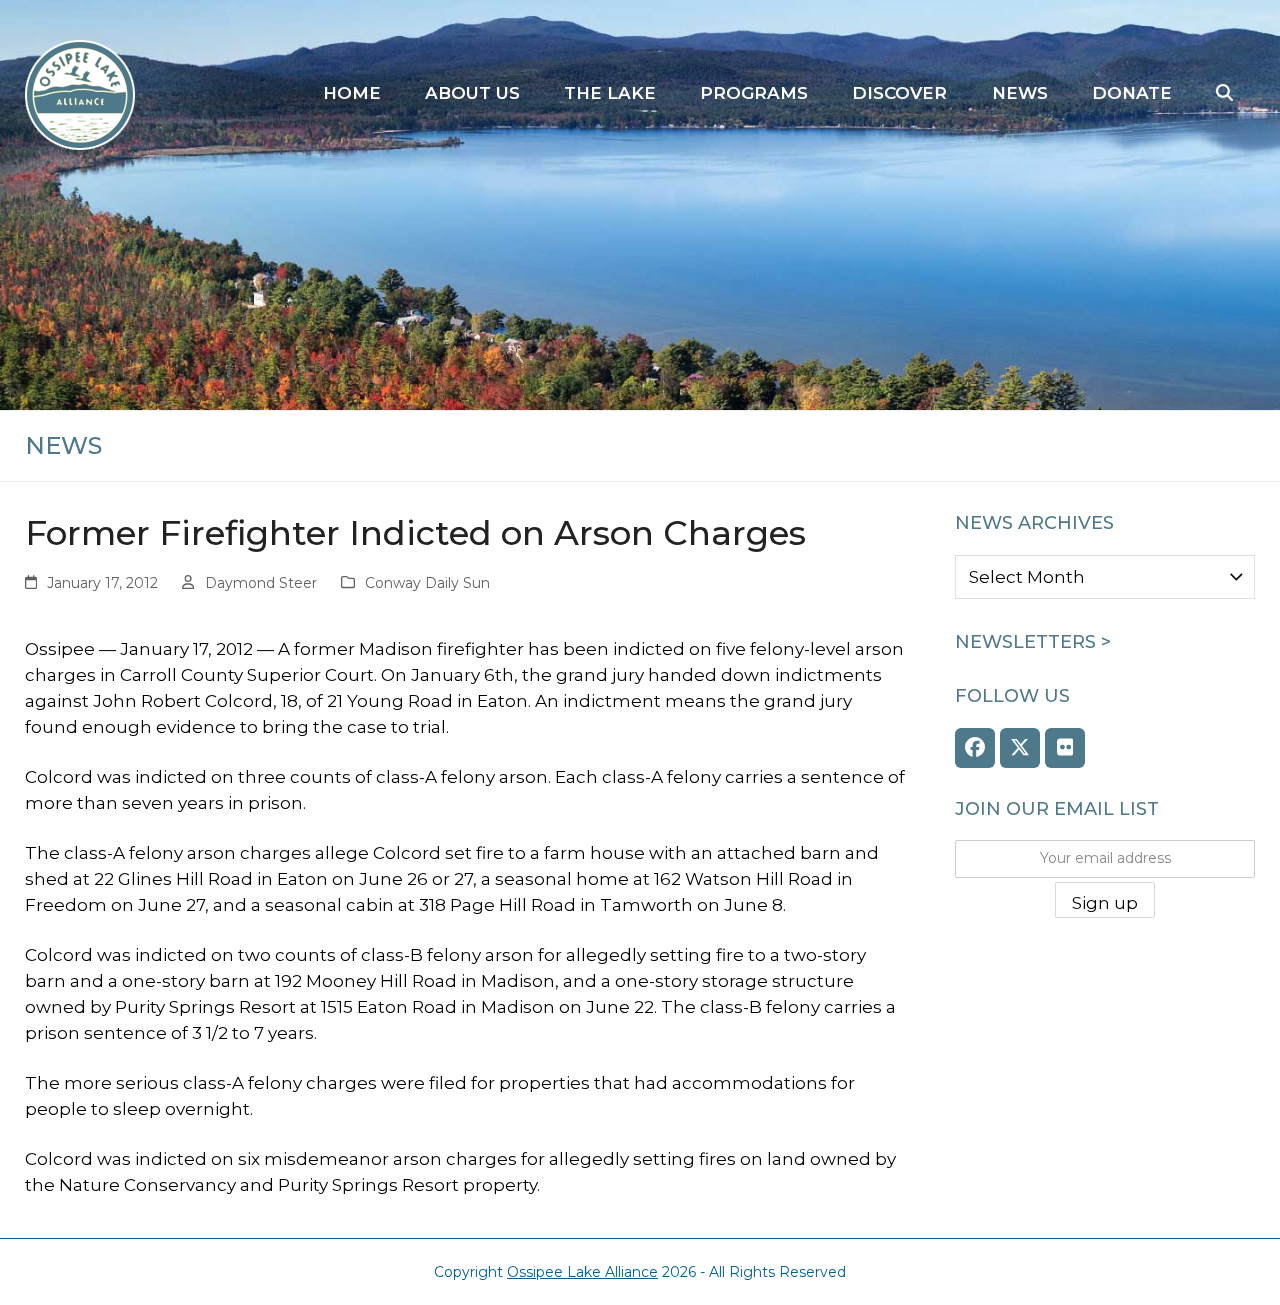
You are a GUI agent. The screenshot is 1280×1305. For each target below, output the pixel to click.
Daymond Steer (261, 583)
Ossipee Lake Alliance (582, 1272)
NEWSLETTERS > (1033, 642)
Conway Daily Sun (427, 583)
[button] (1224, 94)
